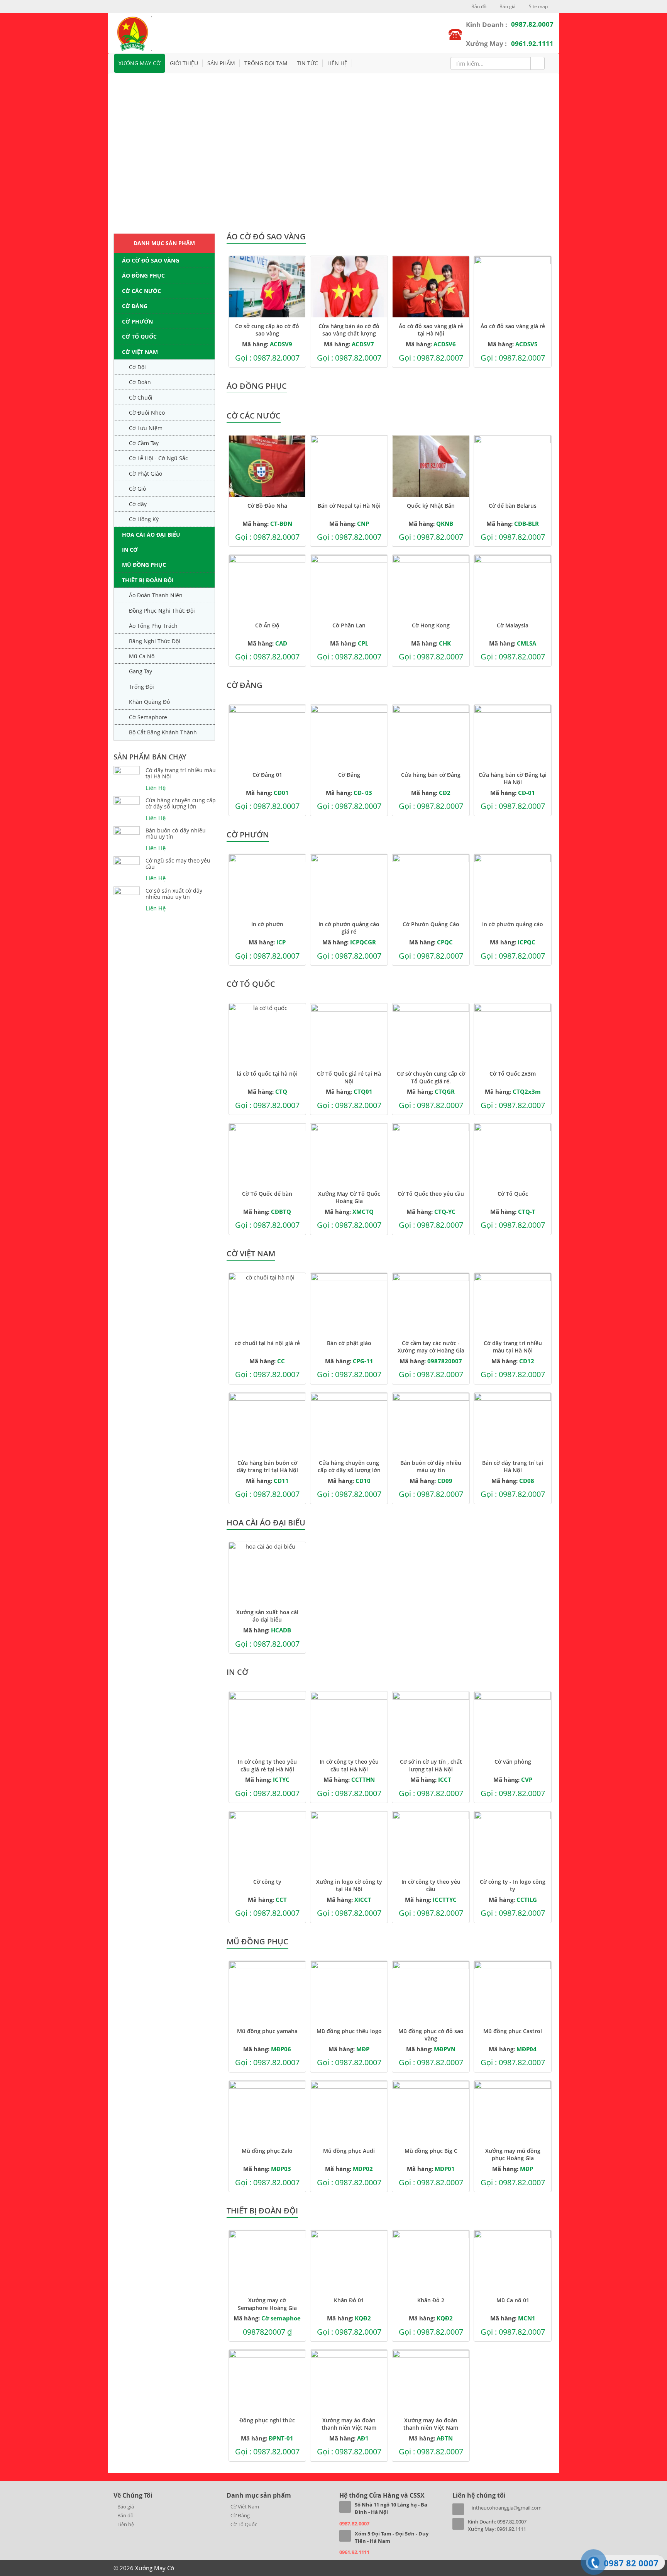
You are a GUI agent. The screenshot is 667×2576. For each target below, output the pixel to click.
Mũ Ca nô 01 (513, 2300)
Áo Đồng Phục (143, 275)
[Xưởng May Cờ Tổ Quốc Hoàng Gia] (349, 1154)
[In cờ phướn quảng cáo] (513, 885)
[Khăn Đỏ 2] (431, 2261)
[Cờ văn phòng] (513, 1722)
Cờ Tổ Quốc (139, 336)
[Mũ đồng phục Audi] (349, 2112)
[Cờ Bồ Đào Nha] (267, 466)
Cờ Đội (137, 367)
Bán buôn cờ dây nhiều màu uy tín (176, 834)
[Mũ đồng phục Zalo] (267, 2112)
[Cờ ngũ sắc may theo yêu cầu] (127, 861)
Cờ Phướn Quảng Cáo (431, 924)
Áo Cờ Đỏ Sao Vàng (151, 260)
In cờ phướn (267, 924)
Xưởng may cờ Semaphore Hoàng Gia (267, 2304)
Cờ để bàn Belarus (513, 506)
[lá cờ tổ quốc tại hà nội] (267, 1034)
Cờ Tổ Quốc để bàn (267, 1194)
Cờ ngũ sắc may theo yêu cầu (178, 864)
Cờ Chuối (141, 397)
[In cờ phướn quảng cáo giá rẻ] (349, 885)
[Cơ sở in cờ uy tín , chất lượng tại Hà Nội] (431, 1722)
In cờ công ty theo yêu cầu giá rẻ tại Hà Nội (267, 1765)
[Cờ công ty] (267, 1842)
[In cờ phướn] (267, 885)
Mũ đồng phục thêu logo (349, 2031)
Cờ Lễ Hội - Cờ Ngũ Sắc (158, 458)
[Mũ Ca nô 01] (513, 2261)
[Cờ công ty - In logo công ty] (513, 1842)
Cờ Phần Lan (349, 625)
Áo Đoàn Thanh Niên (156, 595)
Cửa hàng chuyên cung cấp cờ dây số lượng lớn (181, 803)
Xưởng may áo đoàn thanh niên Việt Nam (349, 2424)
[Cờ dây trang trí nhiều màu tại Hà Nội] (127, 770)
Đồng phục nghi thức (267, 2420)
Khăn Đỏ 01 (349, 2300)
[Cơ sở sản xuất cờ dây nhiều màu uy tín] (127, 891)
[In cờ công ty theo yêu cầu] (431, 1842)
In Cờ (130, 550)
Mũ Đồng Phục (144, 565)
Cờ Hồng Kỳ (144, 519)
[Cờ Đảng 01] (267, 736)
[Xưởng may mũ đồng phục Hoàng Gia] (513, 2112)
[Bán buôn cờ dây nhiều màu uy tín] (127, 830)
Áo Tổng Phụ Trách (153, 626)
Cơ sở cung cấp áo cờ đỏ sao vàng (267, 330)
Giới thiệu (184, 63)
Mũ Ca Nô (142, 656)
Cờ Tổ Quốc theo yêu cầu (431, 1194)
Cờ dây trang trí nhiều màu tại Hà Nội (181, 773)
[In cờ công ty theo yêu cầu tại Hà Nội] (349, 1722)
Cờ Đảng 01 (267, 775)
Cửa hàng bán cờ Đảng (431, 775)
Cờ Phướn (137, 321)
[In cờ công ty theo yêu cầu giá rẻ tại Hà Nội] (267, 1722)
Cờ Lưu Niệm (146, 428)
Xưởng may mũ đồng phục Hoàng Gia (513, 2154)
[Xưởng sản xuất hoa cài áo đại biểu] (267, 1573)
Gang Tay (141, 671)
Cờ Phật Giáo (146, 474)
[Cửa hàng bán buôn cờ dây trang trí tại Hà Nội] (267, 1424)
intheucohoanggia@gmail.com (507, 2508)
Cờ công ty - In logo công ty (513, 1885)
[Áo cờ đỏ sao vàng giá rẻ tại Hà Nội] (431, 287)
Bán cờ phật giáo (349, 1343)
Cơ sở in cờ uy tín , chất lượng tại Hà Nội (431, 1765)
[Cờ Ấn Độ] (267, 586)
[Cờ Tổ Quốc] (513, 1154)
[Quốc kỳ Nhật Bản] (431, 466)
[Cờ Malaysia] (513, 586)
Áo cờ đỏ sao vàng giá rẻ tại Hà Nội (431, 330)
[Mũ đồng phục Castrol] (513, 1992)
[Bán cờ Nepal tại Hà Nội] (349, 466)
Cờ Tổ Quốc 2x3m (513, 1074)
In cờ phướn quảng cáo (513, 924)
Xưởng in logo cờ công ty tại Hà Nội (349, 1885)
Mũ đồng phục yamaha (267, 2031)
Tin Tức (307, 63)
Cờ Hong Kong (431, 625)
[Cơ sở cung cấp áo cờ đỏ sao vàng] (267, 287)
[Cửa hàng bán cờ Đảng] (431, 736)
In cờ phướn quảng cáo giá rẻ (349, 928)
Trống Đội (141, 687)
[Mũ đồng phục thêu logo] (349, 1992)
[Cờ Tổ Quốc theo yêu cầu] (431, 1154)
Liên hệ (337, 63)
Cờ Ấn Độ (267, 625)
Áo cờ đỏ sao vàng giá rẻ (513, 326)
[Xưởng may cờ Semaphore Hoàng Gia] (267, 2261)
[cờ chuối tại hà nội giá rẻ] (267, 1304)
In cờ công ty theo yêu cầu (431, 1885)
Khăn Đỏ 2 (431, 2300)
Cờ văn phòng (513, 1762)
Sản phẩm (221, 63)
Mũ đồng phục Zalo (267, 2151)
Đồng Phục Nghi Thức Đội (162, 611)
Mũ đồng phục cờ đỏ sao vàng (431, 2035)
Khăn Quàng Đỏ (149, 702)
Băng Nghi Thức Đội (155, 641)
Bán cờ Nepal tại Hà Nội (349, 506)
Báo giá (507, 6)
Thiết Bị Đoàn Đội (148, 580)
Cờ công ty (267, 1882)
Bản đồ (478, 6)
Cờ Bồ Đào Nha (267, 506)
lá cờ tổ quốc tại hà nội (267, 1074)
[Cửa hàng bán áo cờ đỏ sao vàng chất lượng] (349, 287)
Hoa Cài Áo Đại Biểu (151, 535)
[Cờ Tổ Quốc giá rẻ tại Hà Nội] (349, 1034)
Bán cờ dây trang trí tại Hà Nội (513, 1466)
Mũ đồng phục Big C (431, 2151)
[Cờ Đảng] (349, 736)
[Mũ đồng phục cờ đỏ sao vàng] (431, 1992)
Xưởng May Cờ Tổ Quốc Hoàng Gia (349, 1197)
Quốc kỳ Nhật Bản (431, 506)
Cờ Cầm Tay (144, 443)
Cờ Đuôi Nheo (147, 413)
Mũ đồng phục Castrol (513, 2031)
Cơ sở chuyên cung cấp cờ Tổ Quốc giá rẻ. (431, 1077)
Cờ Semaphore (148, 717)
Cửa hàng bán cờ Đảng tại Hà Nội (513, 778)
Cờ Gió (137, 489)
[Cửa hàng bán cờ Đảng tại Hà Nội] (513, 736)
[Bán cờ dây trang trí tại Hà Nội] (513, 1424)
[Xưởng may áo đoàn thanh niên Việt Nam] (349, 2381)
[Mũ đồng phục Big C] (431, 2112)
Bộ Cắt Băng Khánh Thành (163, 732)
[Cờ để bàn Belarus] (513, 466)
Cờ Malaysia (513, 625)
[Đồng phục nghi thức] (267, 2381)
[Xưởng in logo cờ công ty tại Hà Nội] (349, 1842)
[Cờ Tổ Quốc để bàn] (267, 1154)
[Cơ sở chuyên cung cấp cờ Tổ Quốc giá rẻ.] (431, 1034)
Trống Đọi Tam (266, 63)
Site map (538, 6)
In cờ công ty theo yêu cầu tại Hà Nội (349, 1765)
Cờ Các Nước (141, 291)
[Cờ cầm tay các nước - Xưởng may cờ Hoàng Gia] (431, 1304)
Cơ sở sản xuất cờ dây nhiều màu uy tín (174, 894)
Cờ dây (138, 504)
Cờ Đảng (135, 306)
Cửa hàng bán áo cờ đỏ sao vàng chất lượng (349, 330)
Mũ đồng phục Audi (349, 2151)
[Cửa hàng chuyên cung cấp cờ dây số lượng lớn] (127, 800)
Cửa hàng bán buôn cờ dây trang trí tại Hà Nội (267, 1466)
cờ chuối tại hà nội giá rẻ (267, 1343)
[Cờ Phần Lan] (349, 586)
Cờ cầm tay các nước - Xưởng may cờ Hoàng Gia (431, 1347)
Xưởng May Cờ (140, 63)
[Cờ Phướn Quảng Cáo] (431, 885)
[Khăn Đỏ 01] (349, 2261)
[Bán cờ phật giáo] (349, 1304)
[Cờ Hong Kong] (431, 586)
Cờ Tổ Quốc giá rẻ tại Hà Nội (349, 1077)
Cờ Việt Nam (140, 352)
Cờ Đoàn (140, 382)
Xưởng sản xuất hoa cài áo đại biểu (267, 1616)
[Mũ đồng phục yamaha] (267, 1992)
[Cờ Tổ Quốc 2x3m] (513, 1034)
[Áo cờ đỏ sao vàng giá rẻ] (513, 287)
